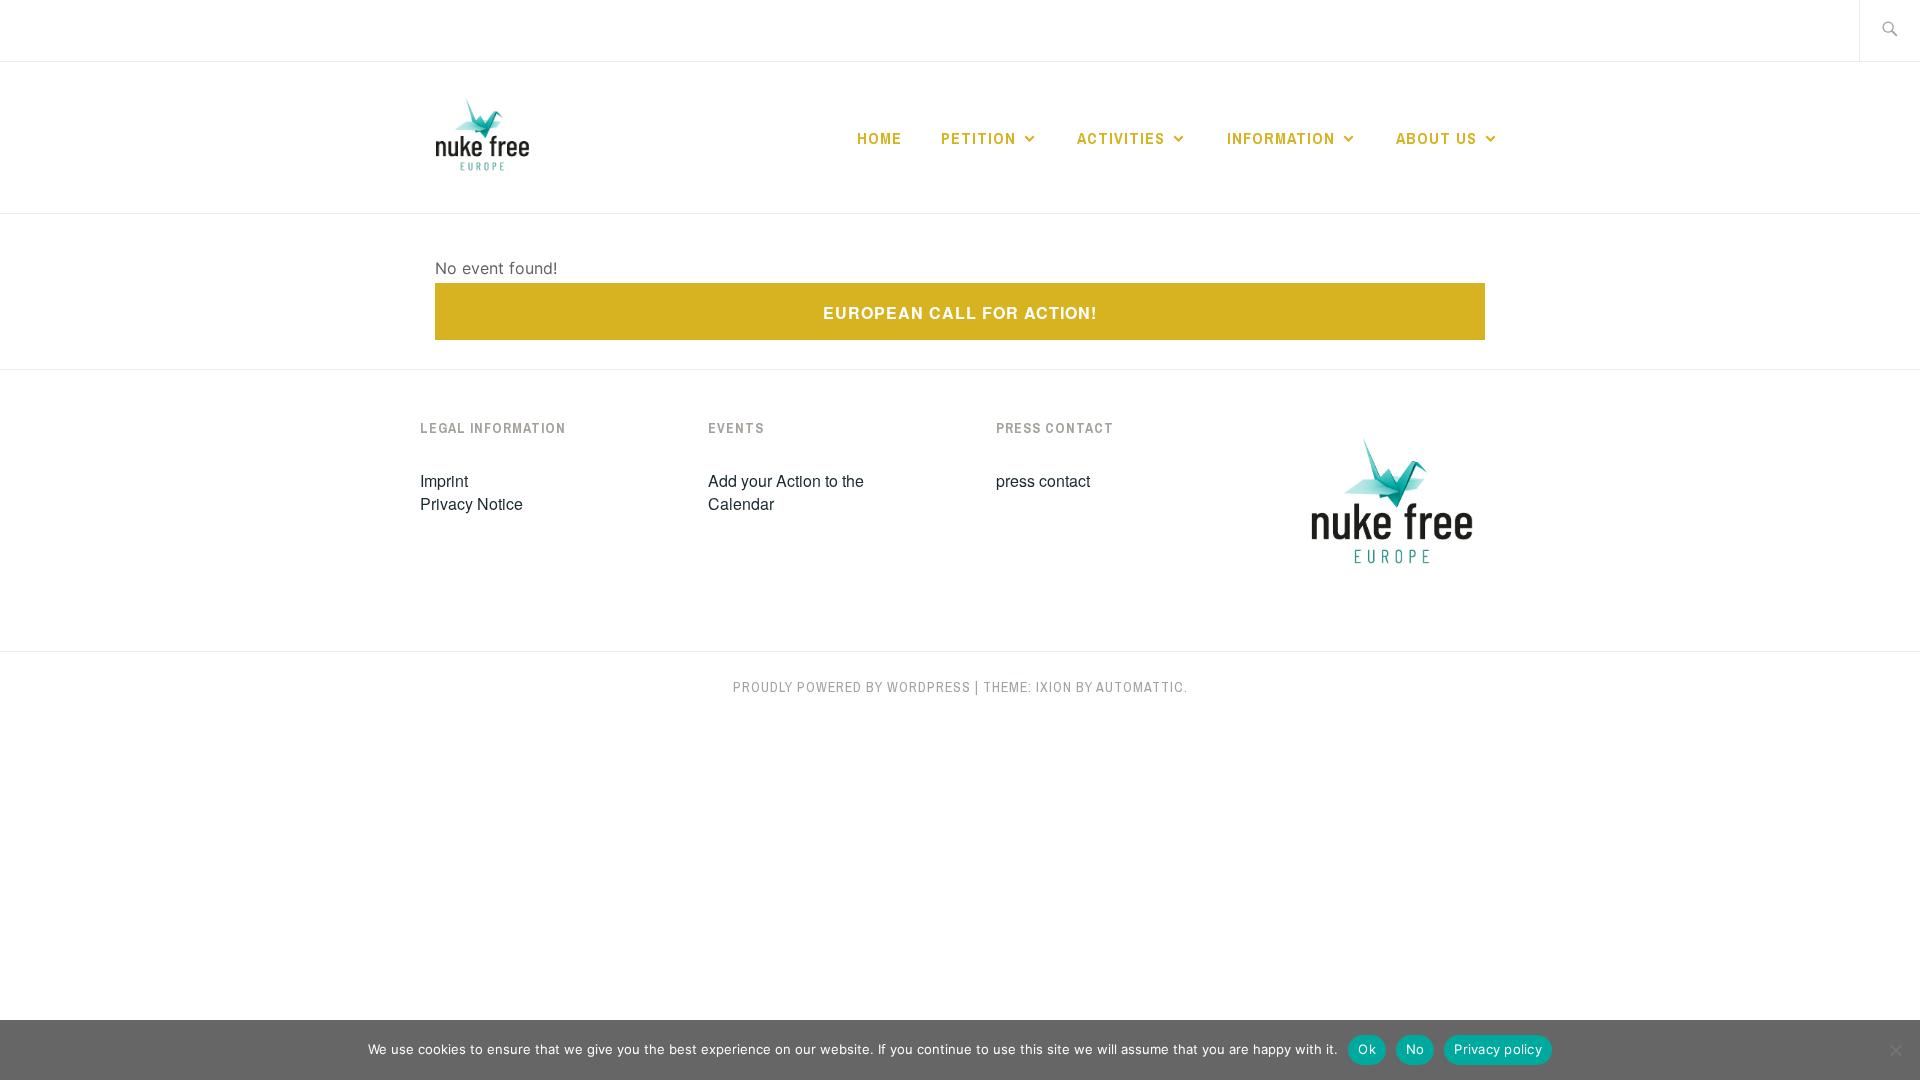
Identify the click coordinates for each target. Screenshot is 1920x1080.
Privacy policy (1498, 1049)
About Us (1436, 138)
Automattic (1140, 687)
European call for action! (960, 312)
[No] (1895, 1050)
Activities (1121, 138)
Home (879, 138)
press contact (1043, 480)
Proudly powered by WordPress (852, 687)
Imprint (444, 480)
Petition (978, 138)
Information (1281, 138)
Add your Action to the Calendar (786, 491)
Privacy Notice (471, 503)
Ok (1367, 1049)
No (1415, 1049)
